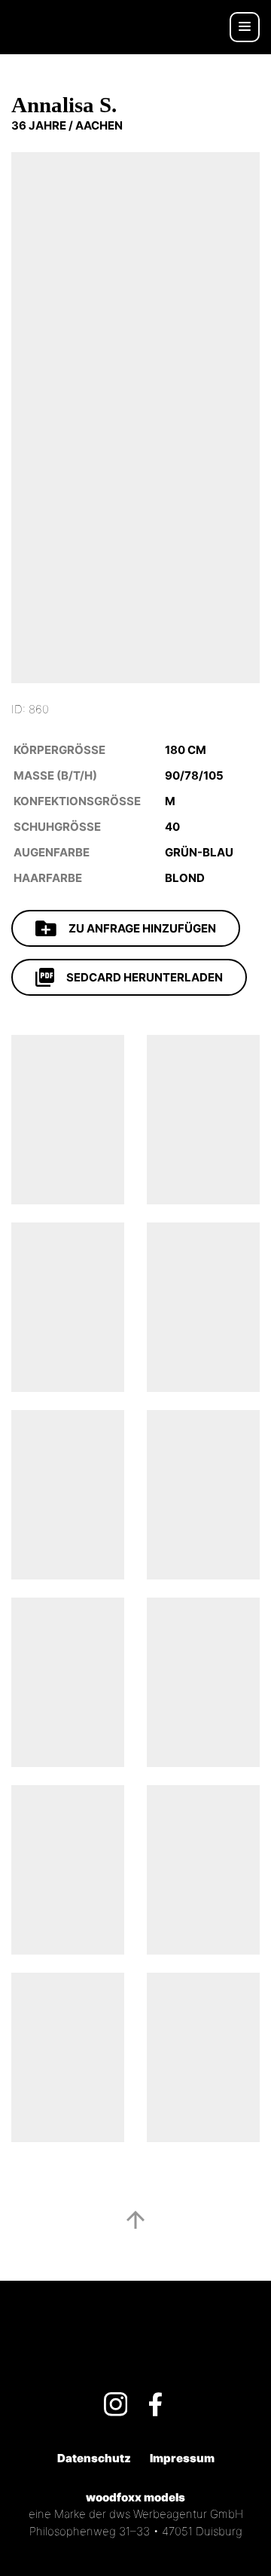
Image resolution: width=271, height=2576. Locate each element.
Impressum (182, 2458)
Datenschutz (94, 2458)
